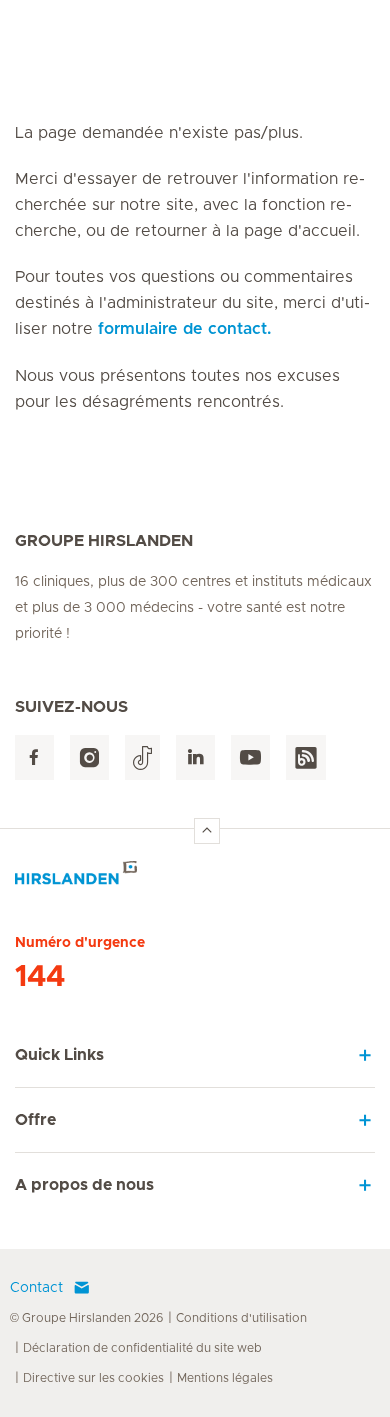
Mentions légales (225, 1378)
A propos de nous (84, 1185)
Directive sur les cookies (93, 1378)
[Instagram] (89, 757)
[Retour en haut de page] (207, 831)
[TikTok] (142, 757)
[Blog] (306, 757)
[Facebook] (34, 757)
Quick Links (59, 1055)
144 (40, 977)
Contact (36, 1288)
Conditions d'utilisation (241, 1318)
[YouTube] (250, 757)
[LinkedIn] (195, 757)
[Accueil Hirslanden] (195, 878)
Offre (35, 1120)
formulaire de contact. (184, 329)
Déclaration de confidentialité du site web (142, 1348)
